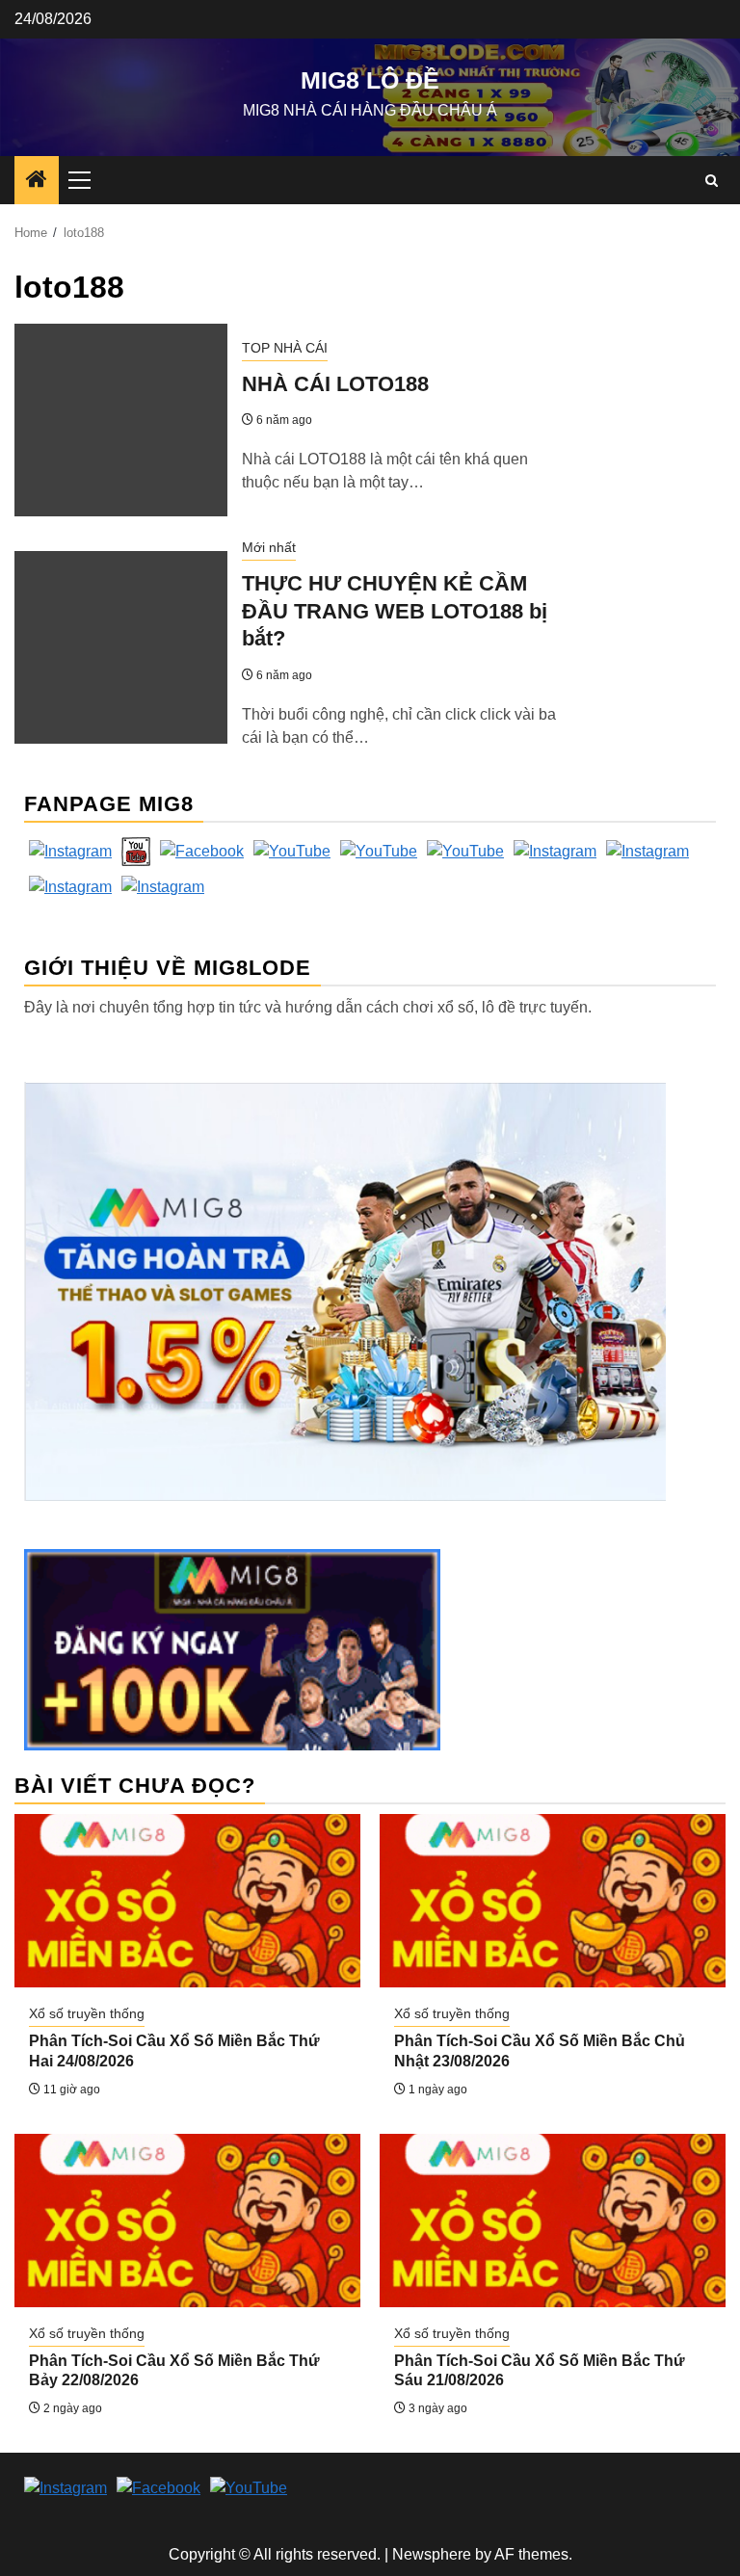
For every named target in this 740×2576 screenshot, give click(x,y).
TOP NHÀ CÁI (285, 348)
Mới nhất (269, 547)
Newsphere (432, 2554)
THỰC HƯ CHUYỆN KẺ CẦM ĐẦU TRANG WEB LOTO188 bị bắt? (395, 611)
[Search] (712, 181)
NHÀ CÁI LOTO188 (335, 384)
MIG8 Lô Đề (370, 80)
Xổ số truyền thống (87, 2013)
